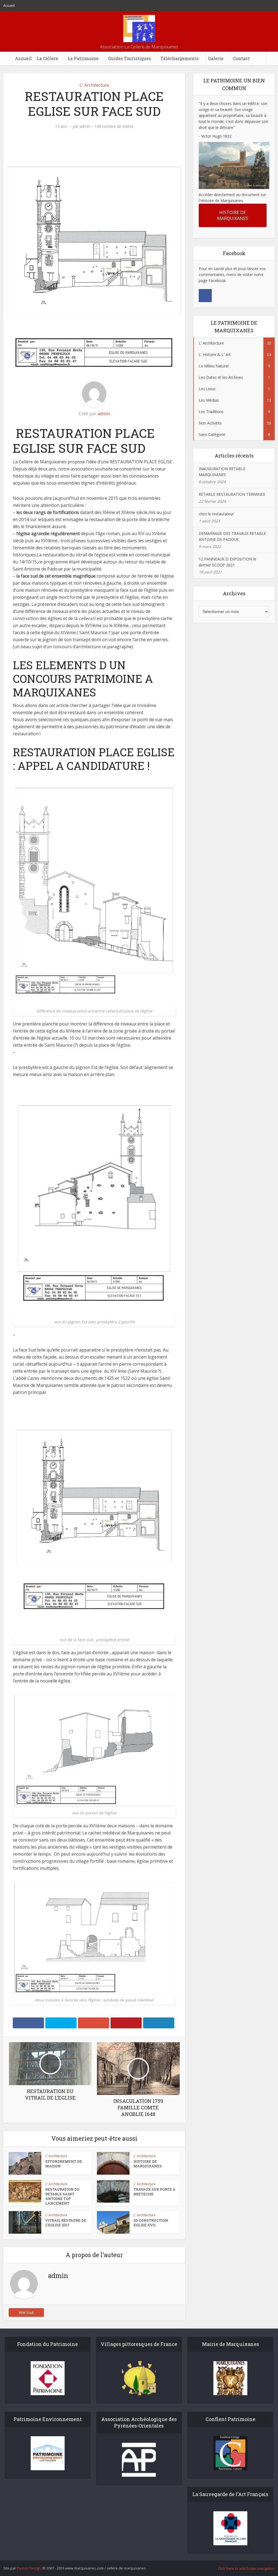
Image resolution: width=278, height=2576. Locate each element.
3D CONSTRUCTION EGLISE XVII (151, 2223)
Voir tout (26, 2312)
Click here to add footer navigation (246, 2568)
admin (85, 126)
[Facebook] (205, 296)
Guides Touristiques (129, 58)
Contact (241, 58)
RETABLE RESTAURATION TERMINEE (232, 494)
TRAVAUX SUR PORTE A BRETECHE (154, 2192)
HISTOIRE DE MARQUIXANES (148, 2164)
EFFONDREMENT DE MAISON (64, 2164)
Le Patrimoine (83, 58)
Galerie (216, 58)
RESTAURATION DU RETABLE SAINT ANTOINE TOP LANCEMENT (62, 2196)
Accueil (9, 5)
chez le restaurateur (216, 514)
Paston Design (29, 2568)
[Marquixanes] (139, 29)
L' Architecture (94, 85)
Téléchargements (179, 58)
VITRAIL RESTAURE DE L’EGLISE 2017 (66, 2223)
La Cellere (47, 58)
